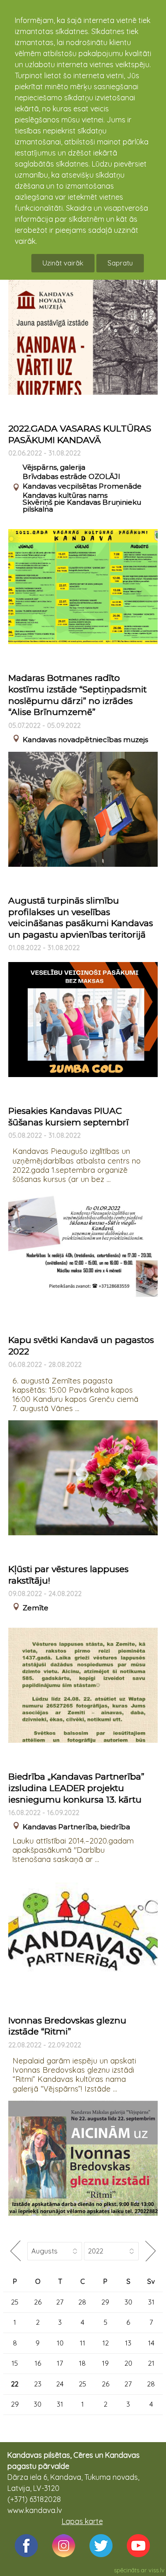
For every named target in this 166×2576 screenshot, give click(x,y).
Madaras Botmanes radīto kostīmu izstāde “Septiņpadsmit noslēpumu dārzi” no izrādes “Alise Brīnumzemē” (77, 695)
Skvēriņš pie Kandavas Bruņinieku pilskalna (82, 506)
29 (105, 2302)
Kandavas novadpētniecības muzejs (85, 740)
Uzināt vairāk (63, 263)
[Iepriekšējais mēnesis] (15, 2251)
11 (83, 2343)
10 (60, 2343)
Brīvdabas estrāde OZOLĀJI (71, 476)
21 (151, 2363)
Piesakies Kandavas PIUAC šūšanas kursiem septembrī (68, 1117)
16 (38, 2363)
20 (128, 2363)
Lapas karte (82, 2521)
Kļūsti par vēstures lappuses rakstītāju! (68, 1575)
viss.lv (157, 2570)
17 (60, 2363)
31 (151, 2302)
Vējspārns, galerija (54, 467)
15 (15, 2363)
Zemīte (36, 1608)
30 (128, 2302)
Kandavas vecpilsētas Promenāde (82, 486)
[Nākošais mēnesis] (151, 2251)
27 (60, 2302)
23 (38, 2384)
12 (106, 2343)
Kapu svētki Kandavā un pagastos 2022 (81, 1346)
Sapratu (120, 263)
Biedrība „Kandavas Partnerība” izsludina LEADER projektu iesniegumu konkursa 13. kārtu (76, 1788)
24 (60, 2384)
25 (15, 2302)
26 (38, 2302)
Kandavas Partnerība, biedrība (76, 1827)
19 (105, 2363)
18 (82, 2363)
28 (82, 2302)
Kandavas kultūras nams (65, 495)
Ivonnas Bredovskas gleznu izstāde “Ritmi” (67, 2026)
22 (15, 2384)
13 (128, 2343)
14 (151, 2343)
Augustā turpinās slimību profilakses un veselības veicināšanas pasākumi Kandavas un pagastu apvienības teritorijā (81, 918)
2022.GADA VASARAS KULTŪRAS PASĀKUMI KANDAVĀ (80, 434)
